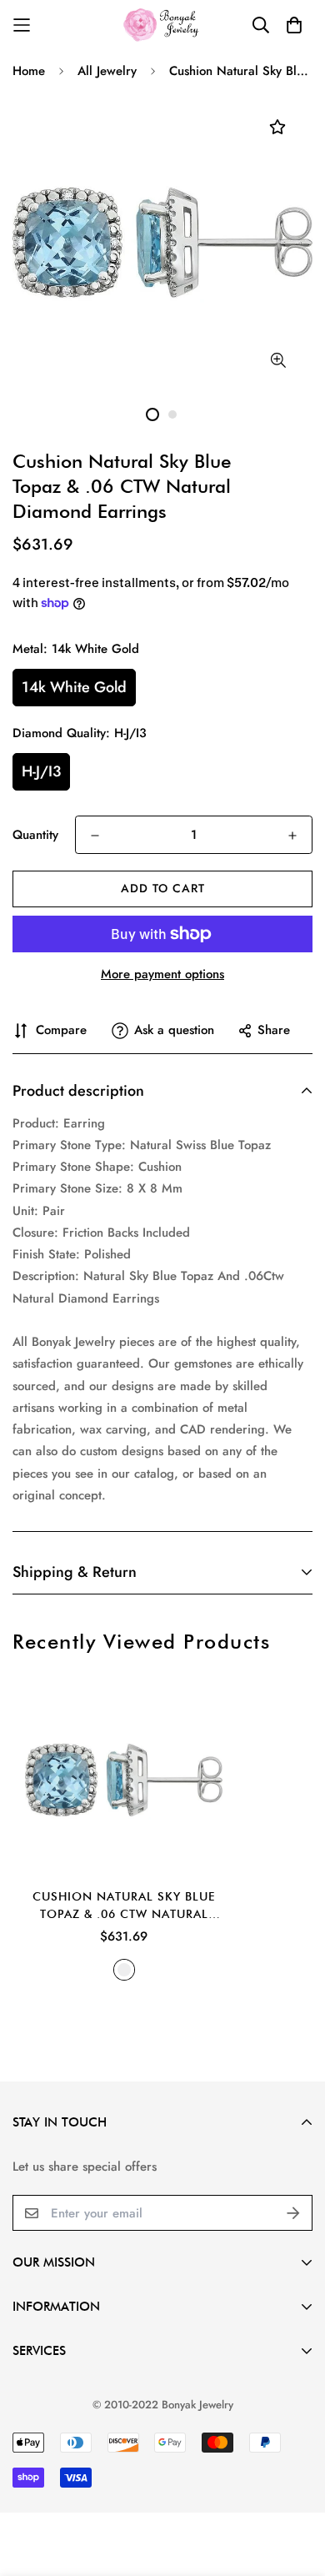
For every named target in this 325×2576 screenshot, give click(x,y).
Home (29, 71)
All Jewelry (107, 71)
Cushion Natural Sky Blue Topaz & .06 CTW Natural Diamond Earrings (124, 1906)
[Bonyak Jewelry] (163, 25)
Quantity (35, 835)
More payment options (162, 974)
